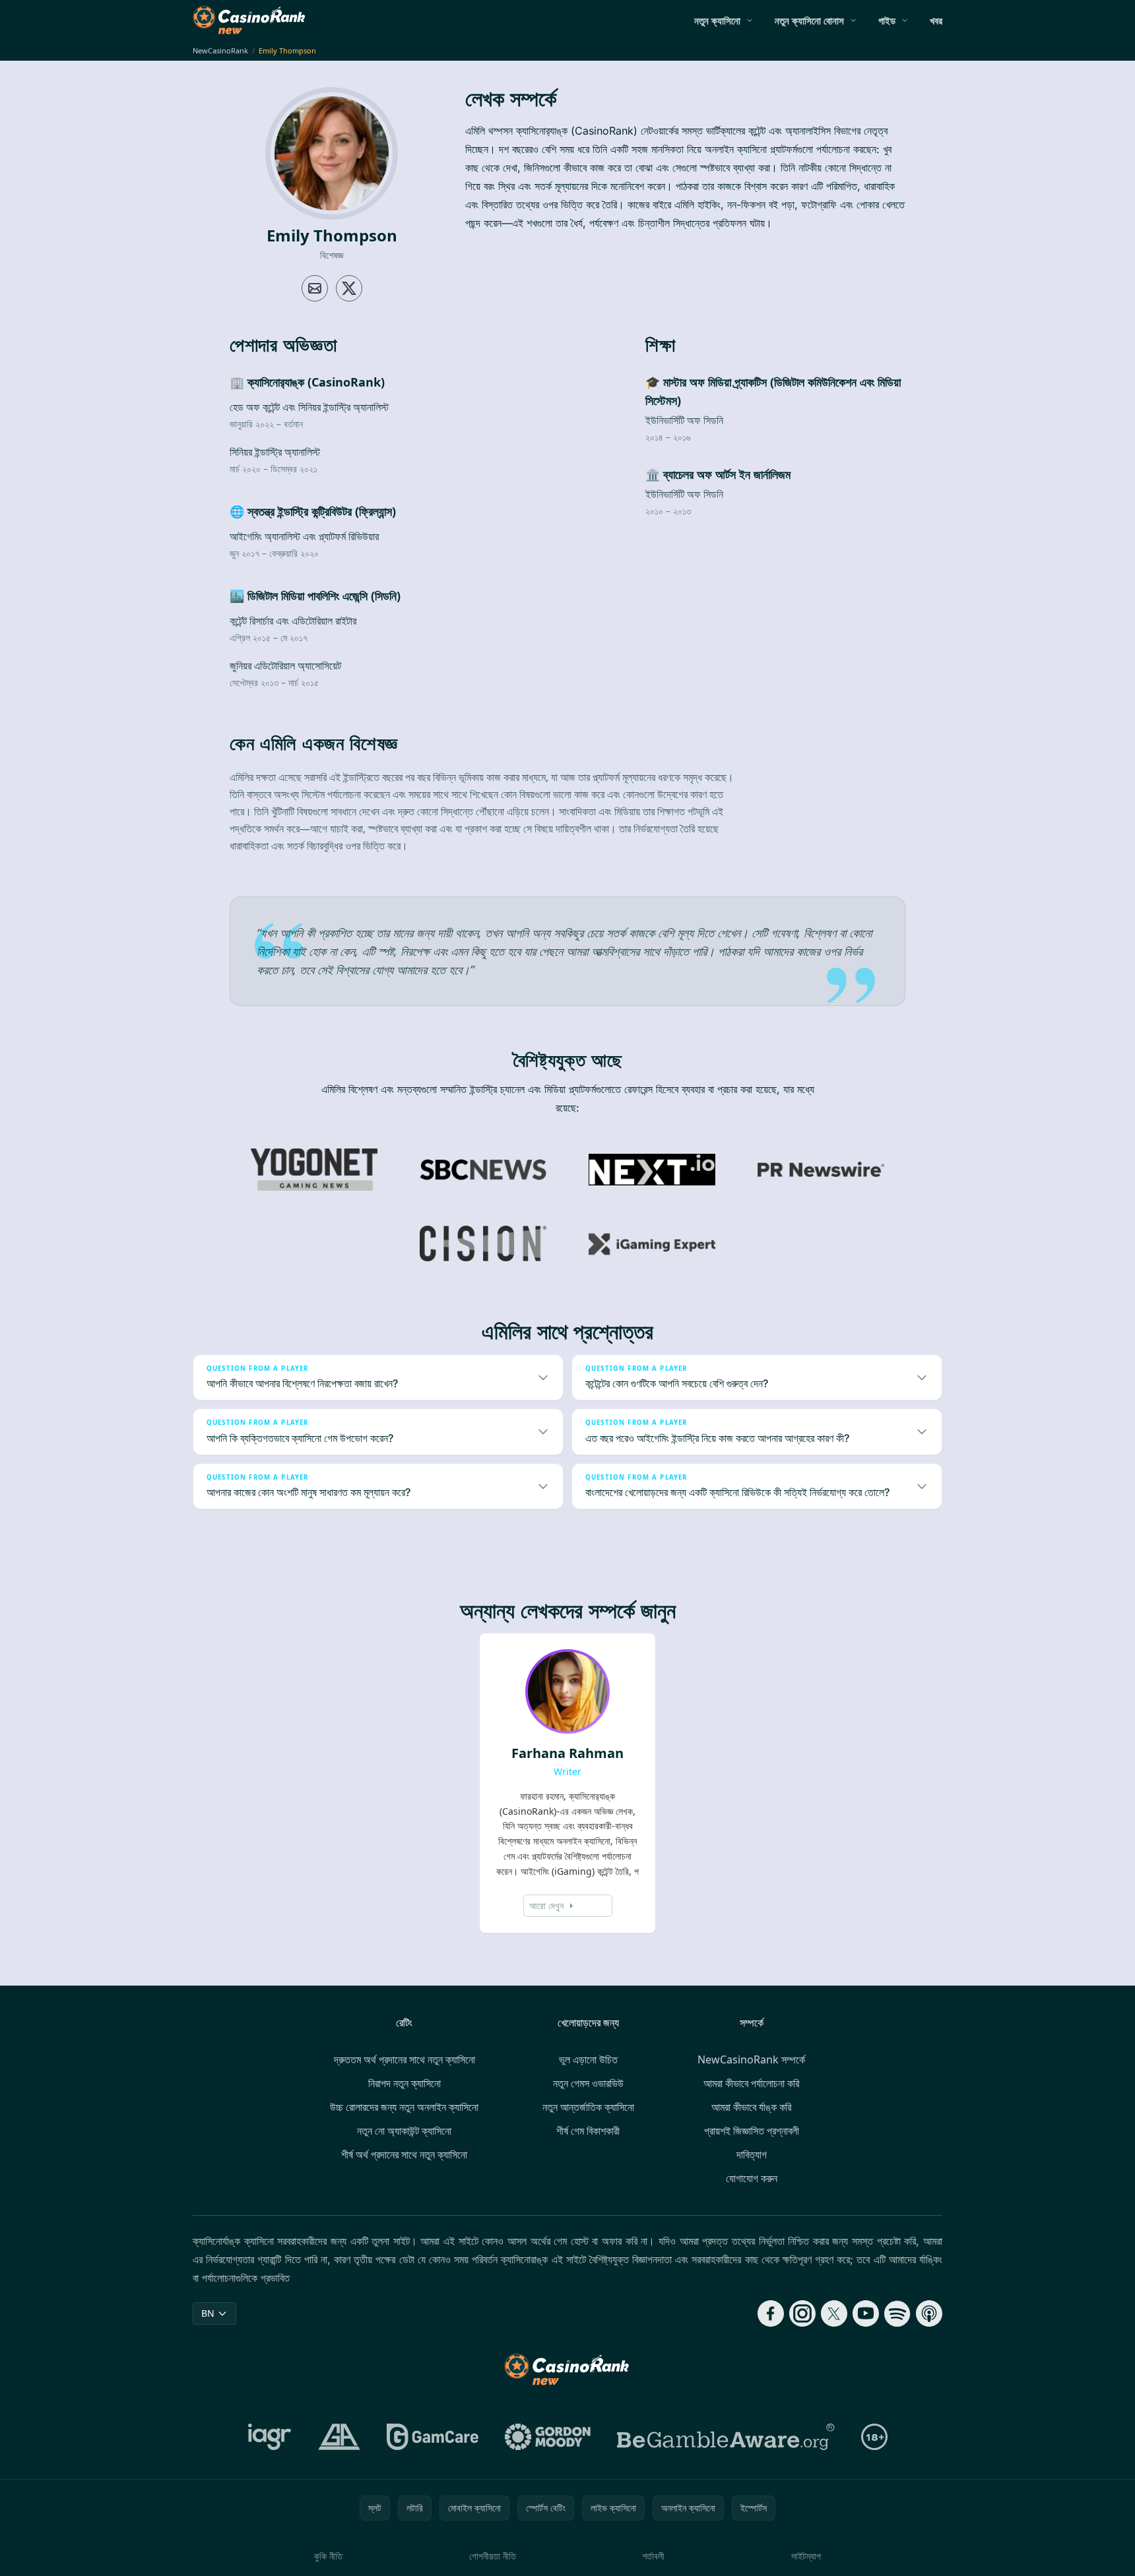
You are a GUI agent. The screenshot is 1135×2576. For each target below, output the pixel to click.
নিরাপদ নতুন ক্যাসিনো (405, 2083)
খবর (936, 20)
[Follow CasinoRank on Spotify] (897, 2313)
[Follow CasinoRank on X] (834, 2313)
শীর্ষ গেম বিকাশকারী (588, 2131)
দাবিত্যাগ (752, 2154)
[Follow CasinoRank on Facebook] (771, 2313)
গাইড (887, 20)
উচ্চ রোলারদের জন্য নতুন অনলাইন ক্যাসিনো (404, 2107)
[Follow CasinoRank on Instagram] (802, 2313)
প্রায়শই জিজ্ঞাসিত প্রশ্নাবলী (752, 2131)
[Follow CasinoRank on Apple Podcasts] (929, 2313)
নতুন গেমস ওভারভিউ (588, 2083)
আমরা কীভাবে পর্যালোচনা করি (751, 2083)
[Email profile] (315, 288)
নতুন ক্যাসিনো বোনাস (809, 20)
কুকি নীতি (328, 2556)
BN (208, 2313)
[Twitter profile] (349, 288)
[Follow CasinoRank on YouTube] (866, 2313)
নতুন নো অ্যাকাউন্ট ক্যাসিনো (404, 2131)
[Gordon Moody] (548, 2437)
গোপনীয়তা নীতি (493, 2556)
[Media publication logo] (314, 1170)
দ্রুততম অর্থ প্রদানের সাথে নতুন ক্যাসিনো (405, 2059)
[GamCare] (433, 2437)
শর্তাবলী (653, 2556)
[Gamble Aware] (726, 2437)
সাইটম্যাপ (806, 2556)
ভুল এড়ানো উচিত (588, 2059)
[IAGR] (270, 2437)
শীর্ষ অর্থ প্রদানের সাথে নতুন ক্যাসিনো (404, 2154)
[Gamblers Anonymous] (339, 2437)
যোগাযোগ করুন (752, 2178)
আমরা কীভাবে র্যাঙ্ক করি (751, 2107)
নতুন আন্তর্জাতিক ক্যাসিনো (588, 2107)
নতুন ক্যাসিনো (717, 20)
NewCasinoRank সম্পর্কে (751, 2059)
